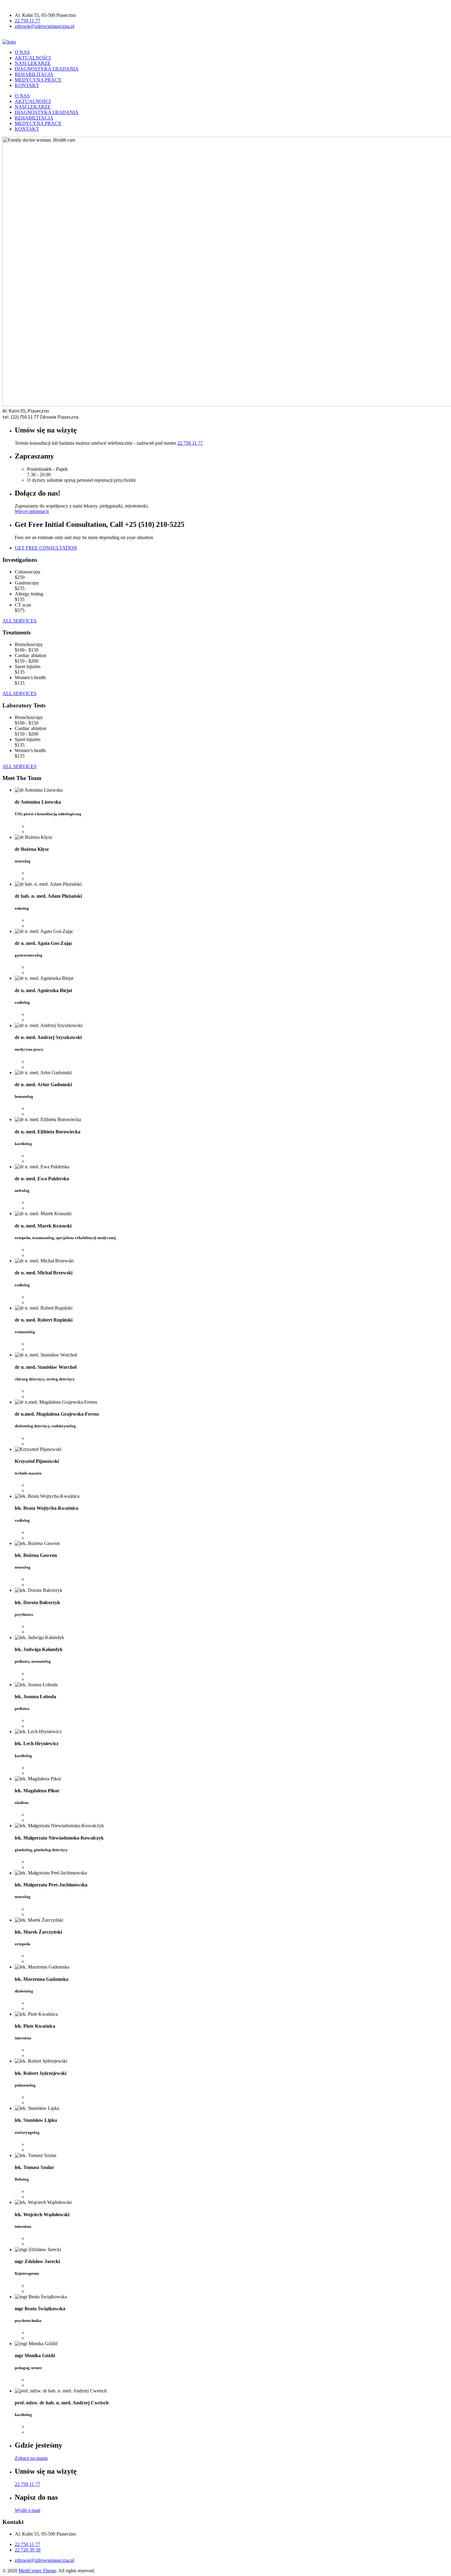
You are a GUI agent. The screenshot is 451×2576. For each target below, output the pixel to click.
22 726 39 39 (28, 2550)
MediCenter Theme (37, 2571)
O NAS (22, 52)
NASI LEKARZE (33, 63)
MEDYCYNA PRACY (38, 80)
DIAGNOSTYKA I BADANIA (47, 69)
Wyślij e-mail (27, 2510)
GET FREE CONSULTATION (46, 548)
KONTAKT (27, 85)
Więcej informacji (32, 511)
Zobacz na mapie (31, 2458)
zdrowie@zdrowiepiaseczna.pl (44, 26)
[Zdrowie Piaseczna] (9, 42)
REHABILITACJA (34, 74)
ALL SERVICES (19, 621)
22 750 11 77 (27, 21)
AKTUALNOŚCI (33, 58)
